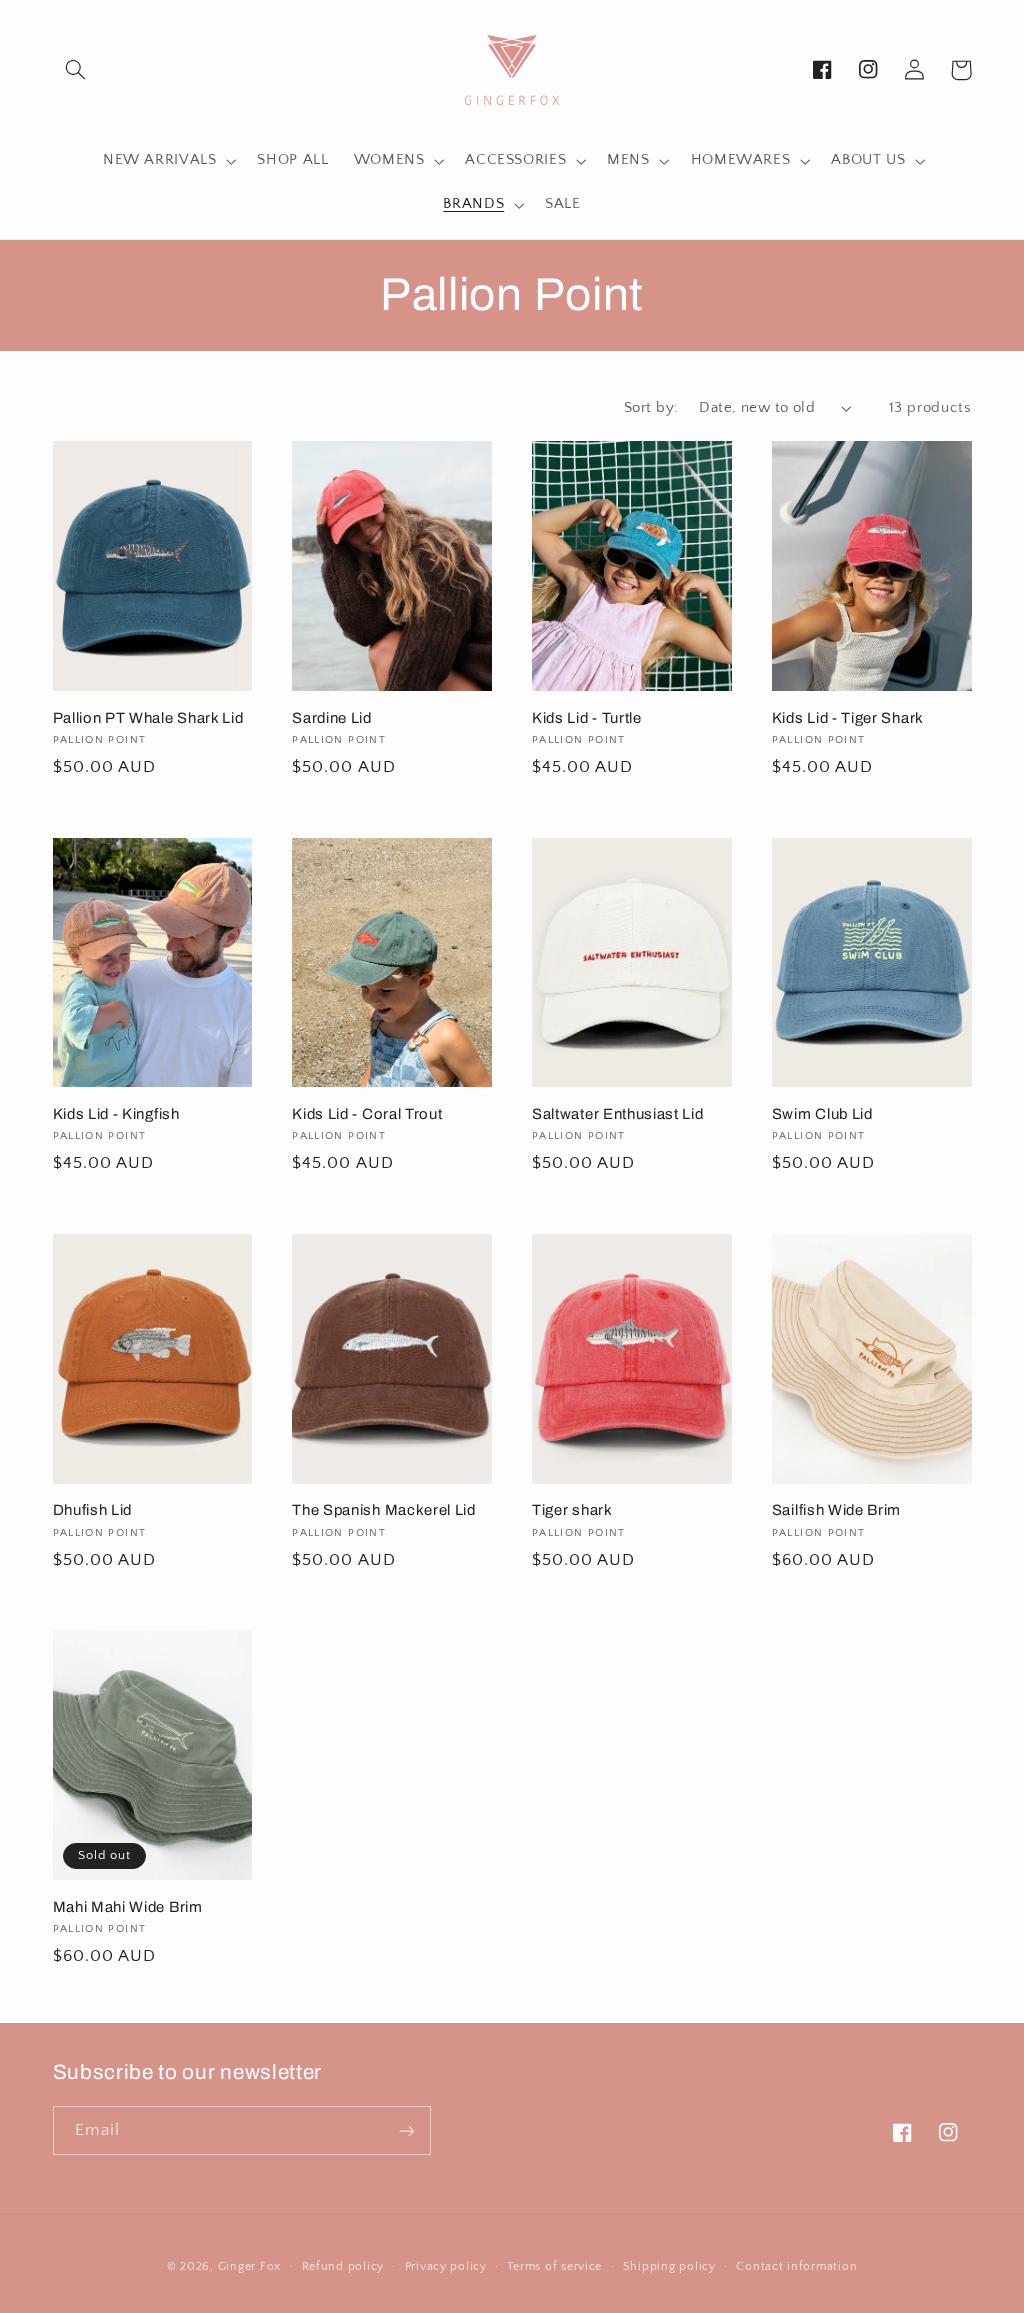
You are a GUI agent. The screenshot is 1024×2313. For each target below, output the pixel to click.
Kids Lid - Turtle (587, 718)
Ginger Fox (249, 2266)
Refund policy (343, 2266)
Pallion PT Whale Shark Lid (148, 718)
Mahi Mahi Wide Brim (128, 1907)
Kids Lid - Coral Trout (367, 1114)
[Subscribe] (406, 2130)
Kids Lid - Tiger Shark (848, 718)
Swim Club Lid (822, 1114)
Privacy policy (446, 2266)
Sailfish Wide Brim (836, 1510)
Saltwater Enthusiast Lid (618, 1114)
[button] (76, 70)
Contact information (796, 2266)
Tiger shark (572, 1510)
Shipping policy (669, 2266)
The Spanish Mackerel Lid (384, 1510)
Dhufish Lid (93, 1510)
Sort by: (651, 408)
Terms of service (554, 2266)
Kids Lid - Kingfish (116, 1114)
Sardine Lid (332, 718)
